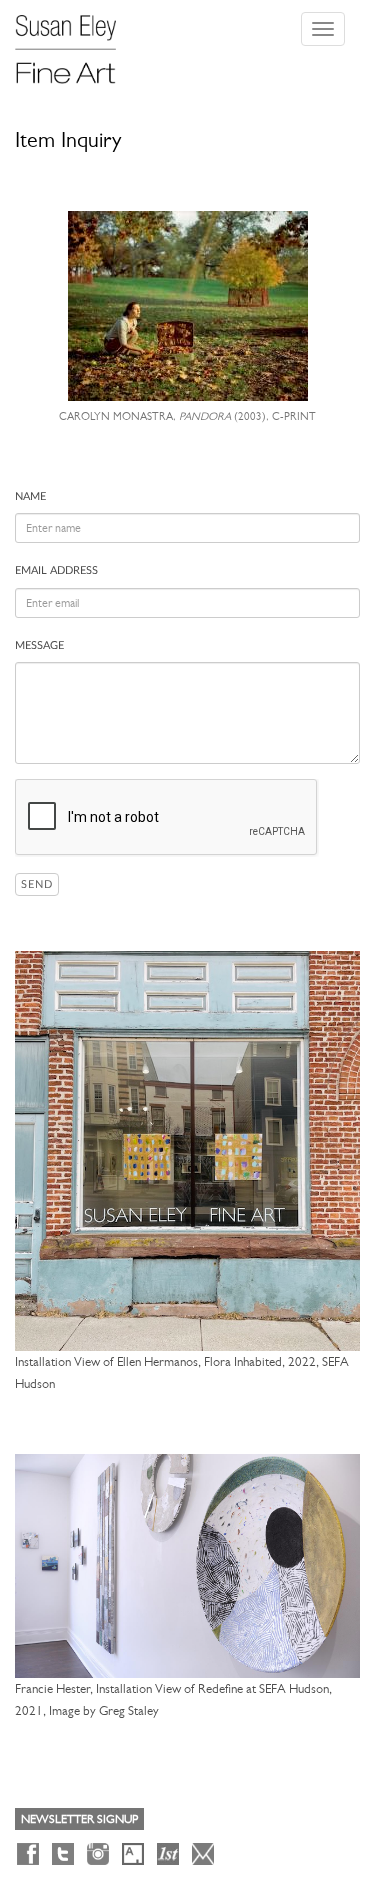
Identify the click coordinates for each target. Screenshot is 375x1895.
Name (30, 496)
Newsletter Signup (79, 1819)
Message (39, 645)
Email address (56, 570)
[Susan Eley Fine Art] (75, 42)
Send (37, 884)
